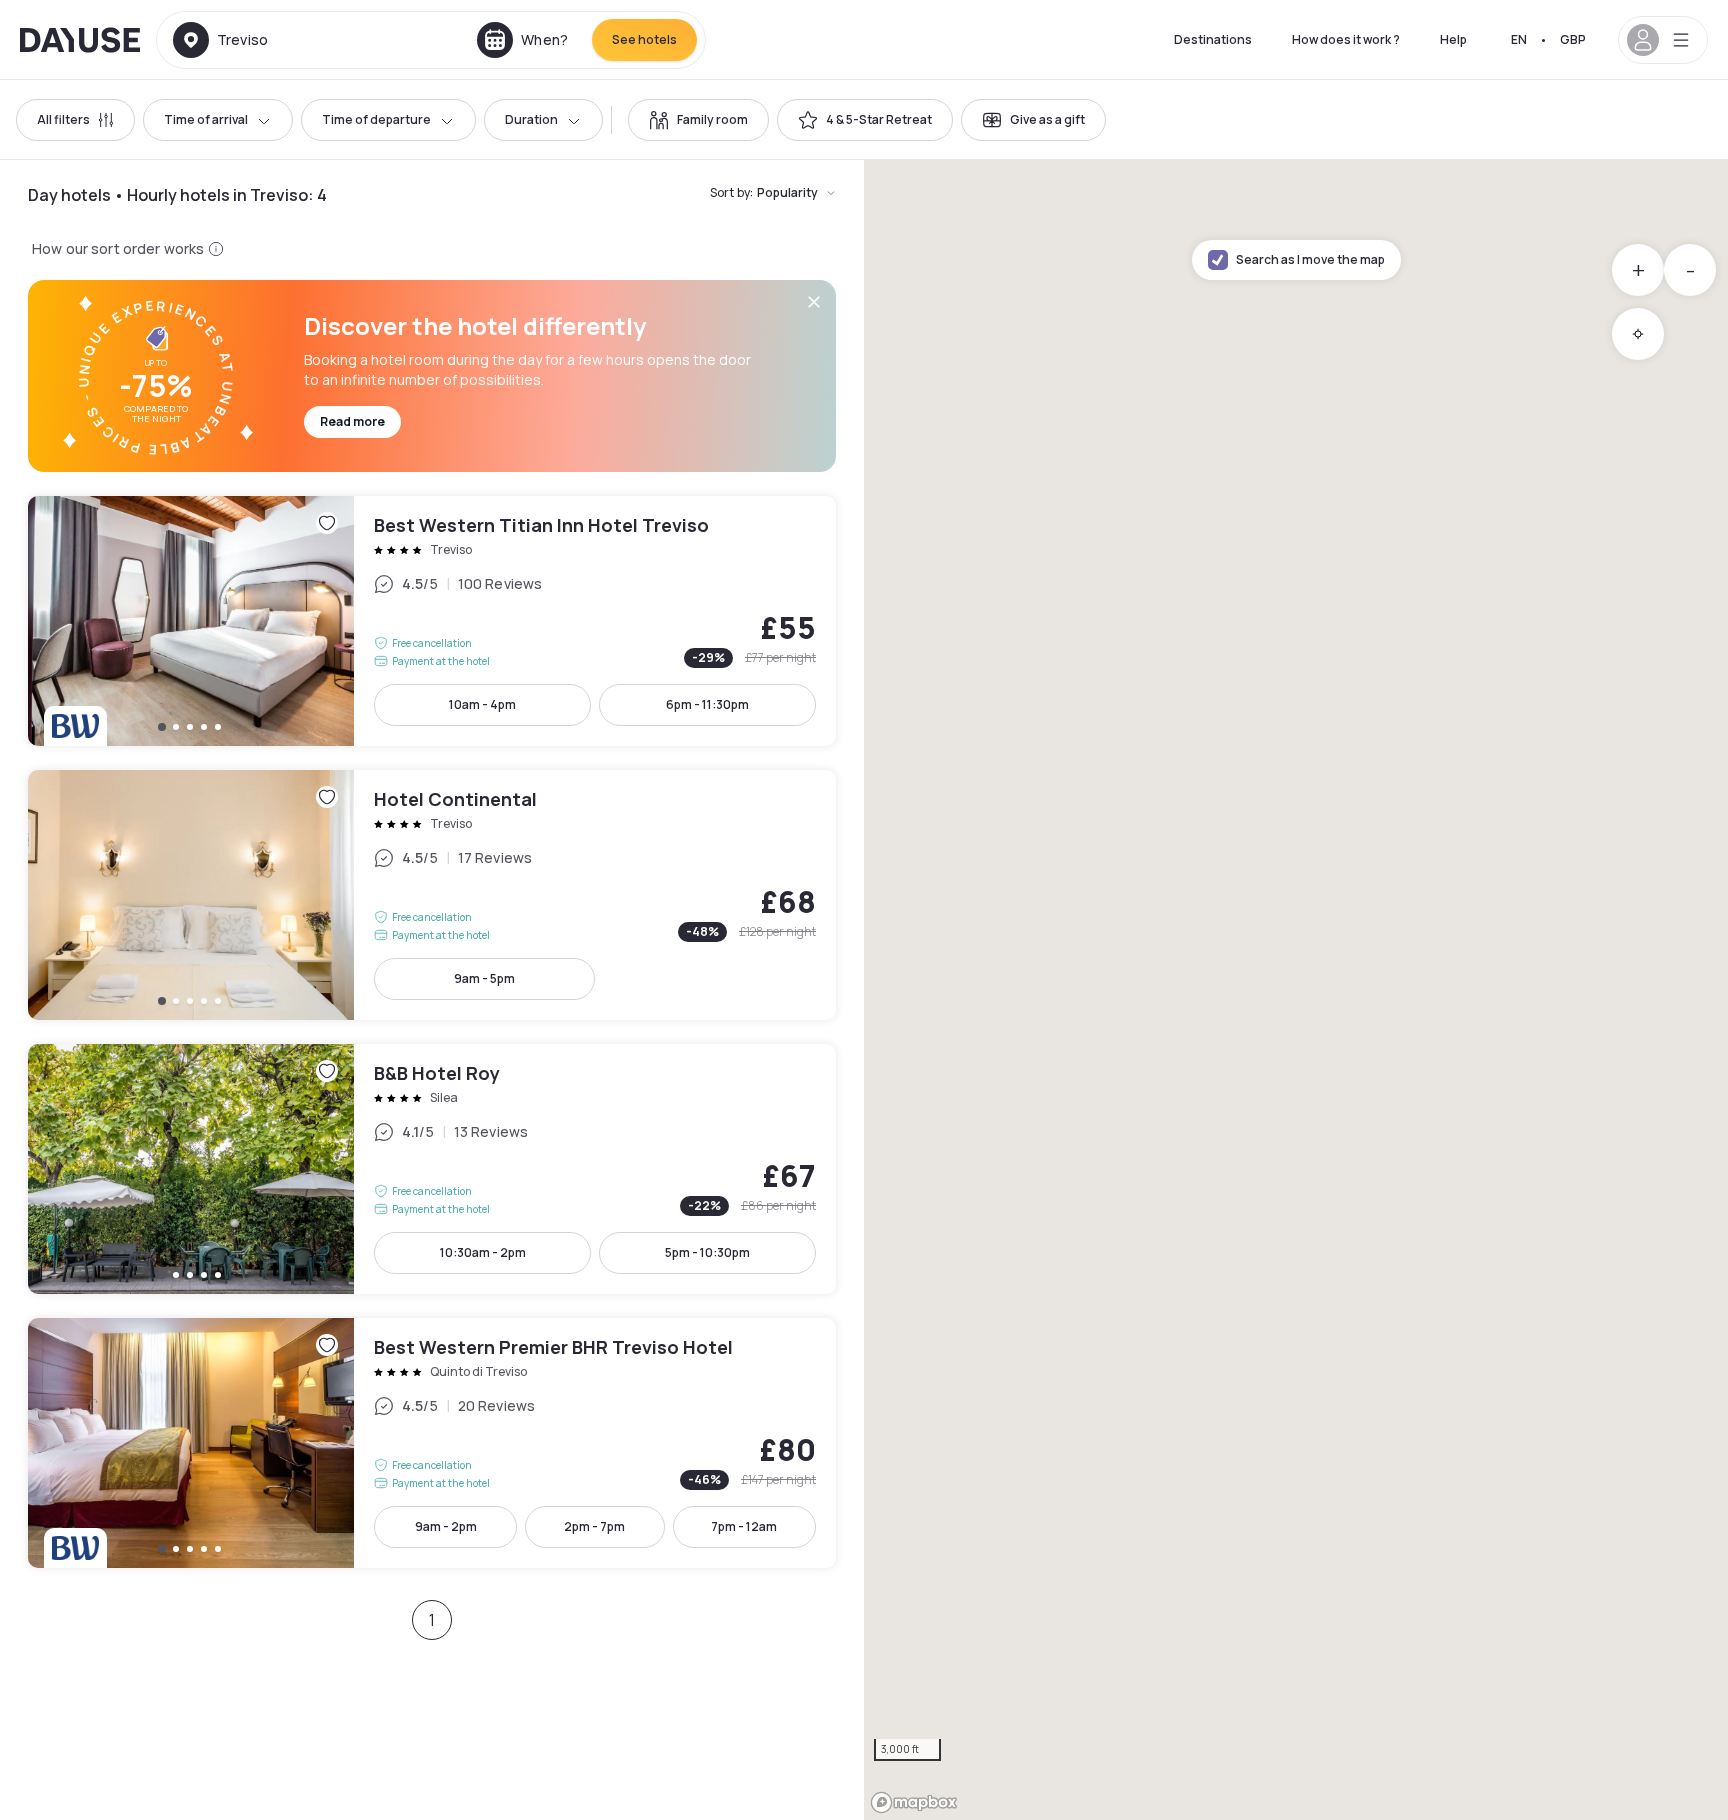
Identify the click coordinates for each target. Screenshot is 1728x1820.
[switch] (698, 120)
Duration (531, 119)
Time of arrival (206, 119)
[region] (1296, 990)
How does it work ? (1346, 39)
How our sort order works (118, 248)
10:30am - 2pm (483, 1252)
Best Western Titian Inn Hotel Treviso (432, 621)
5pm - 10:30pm (707, 1252)
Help (1453, 39)
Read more (352, 421)
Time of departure (376, 119)
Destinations (1213, 39)
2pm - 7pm (594, 1526)
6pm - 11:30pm (707, 704)
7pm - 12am (744, 1526)
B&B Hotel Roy (432, 1169)
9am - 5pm (484, 978)
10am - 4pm (482, 704)
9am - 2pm (446, 1526)
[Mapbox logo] (914, 1802)
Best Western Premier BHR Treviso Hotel (432, 1443)
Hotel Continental (432, 895)
